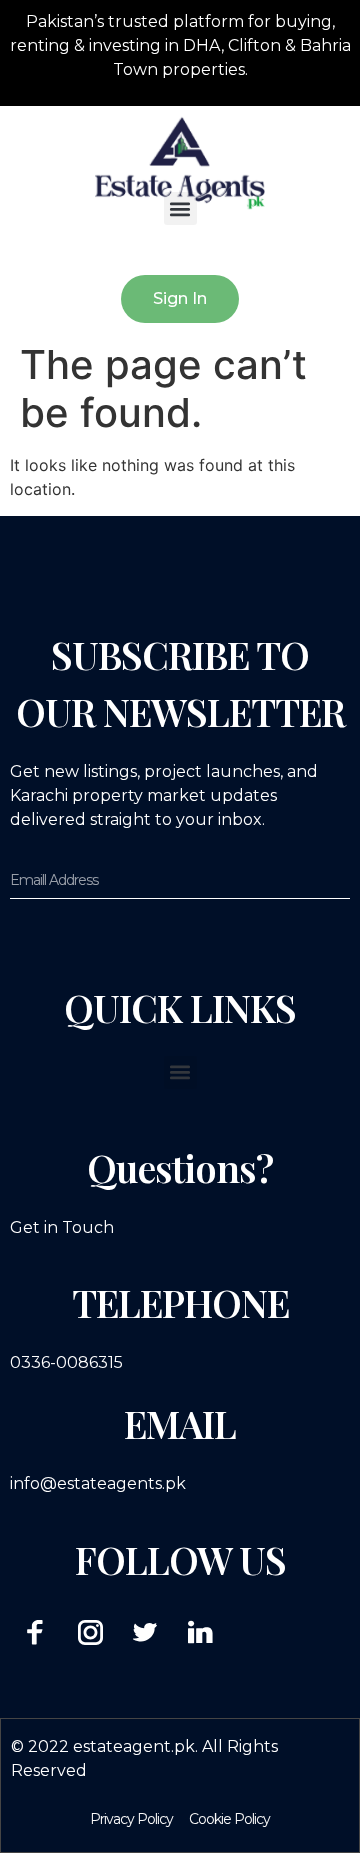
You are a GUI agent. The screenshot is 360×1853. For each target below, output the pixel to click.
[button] (180, 208)
